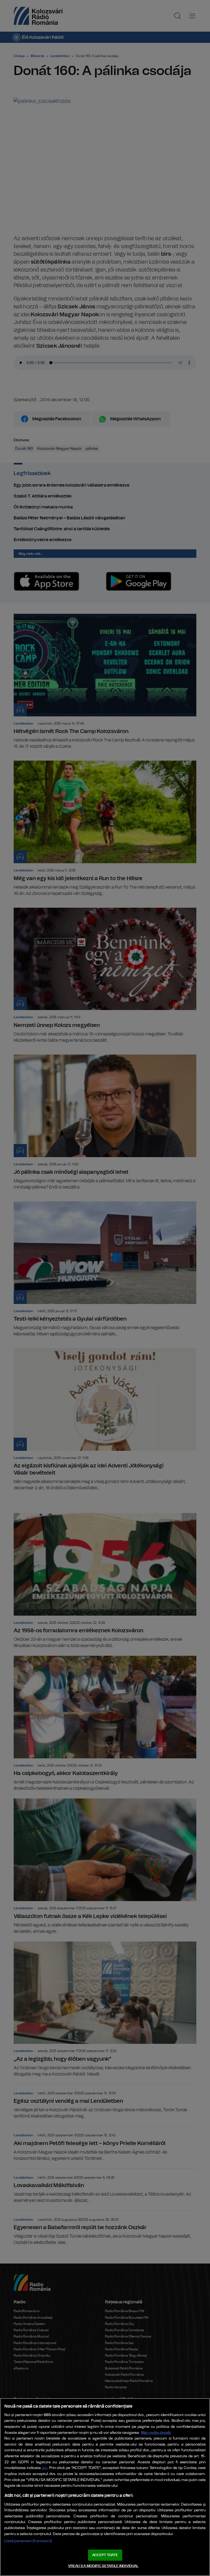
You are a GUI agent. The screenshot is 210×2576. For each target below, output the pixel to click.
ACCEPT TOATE (105, 2555)
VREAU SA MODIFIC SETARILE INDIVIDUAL (103, 2566)
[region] (105, 2487)
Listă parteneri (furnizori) (28, 2541)
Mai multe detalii (156, 2433)
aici (45, 2468)
